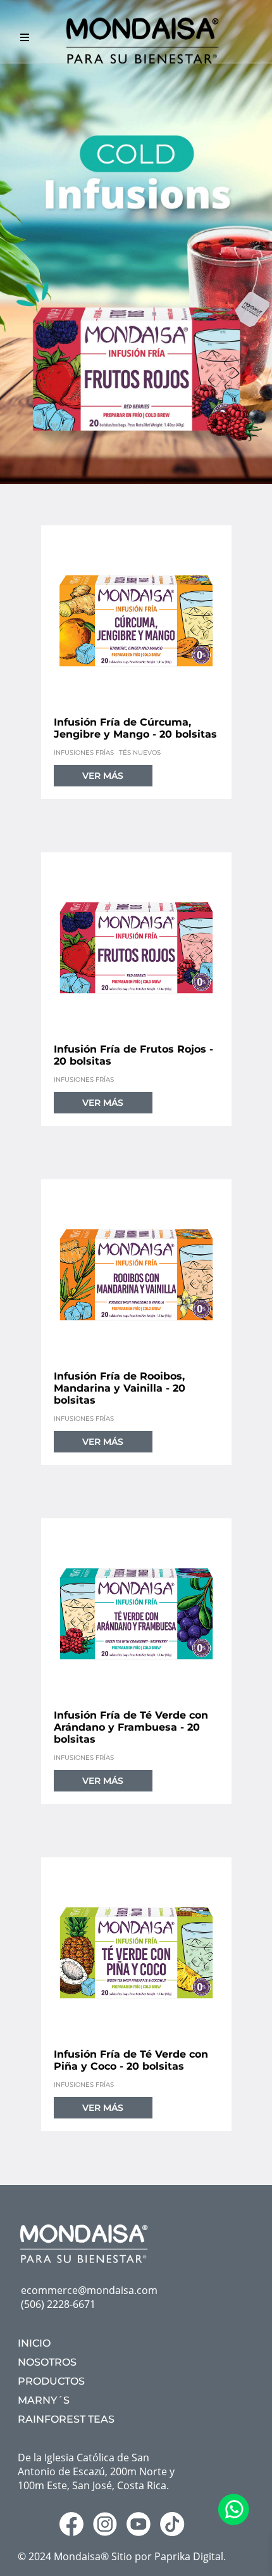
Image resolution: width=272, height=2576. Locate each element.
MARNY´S (44, 2400)
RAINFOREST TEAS (66, 2419)
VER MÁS (103, 776)
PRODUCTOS (51, 2381)
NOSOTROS (47, 2362)
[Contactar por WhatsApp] (233, 2522)
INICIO (34, 2343)
